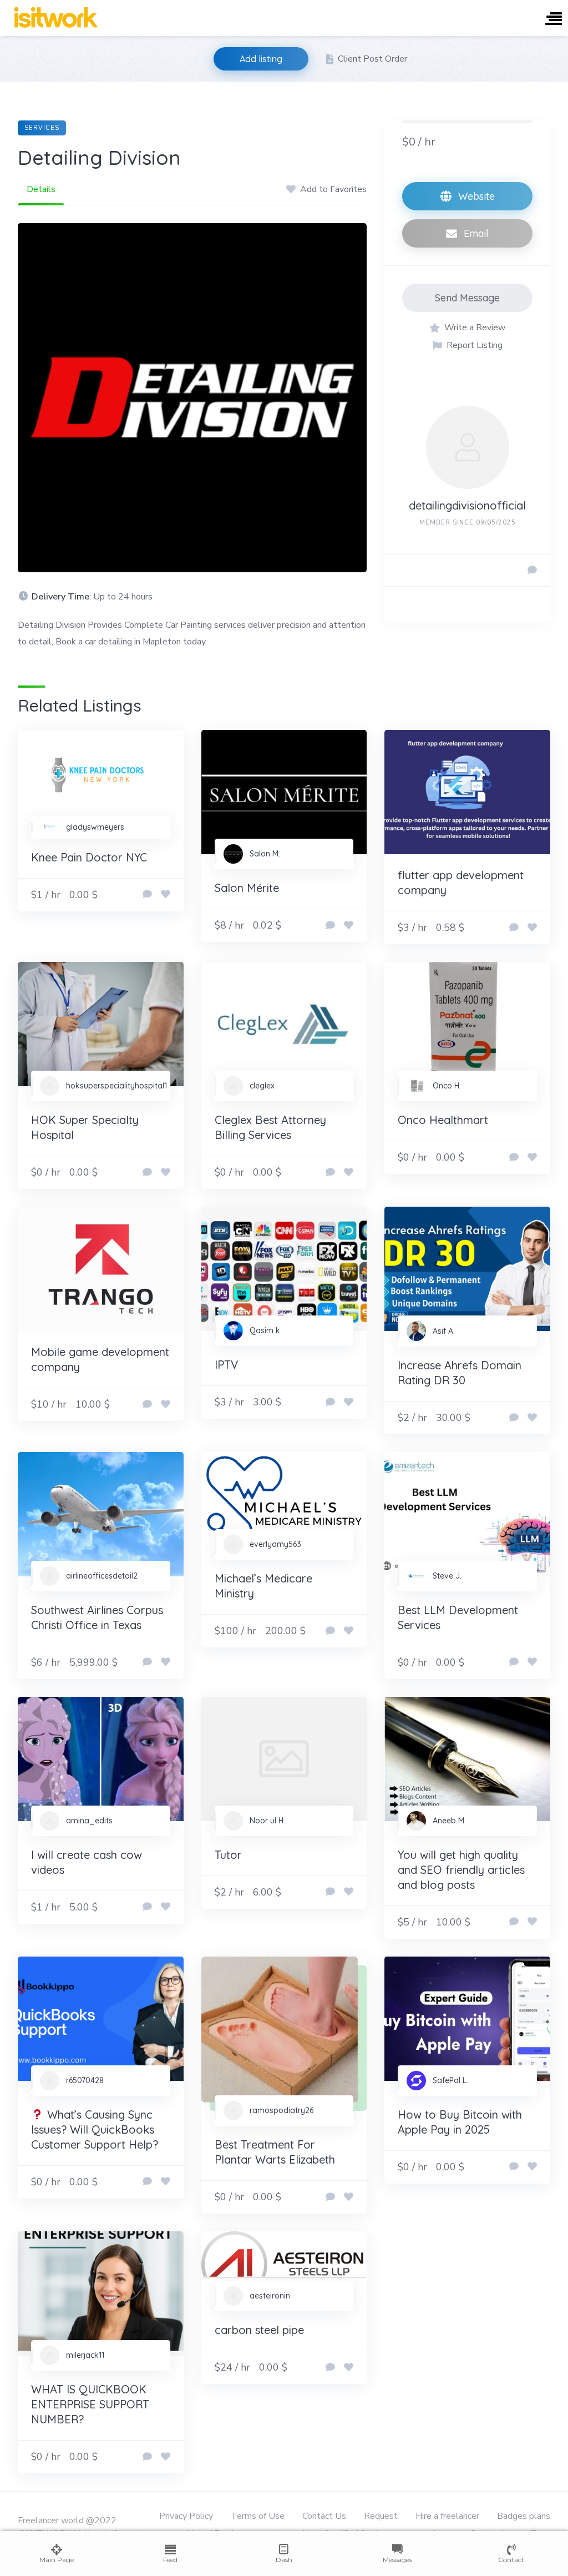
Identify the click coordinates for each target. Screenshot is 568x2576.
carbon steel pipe (259, 2330)
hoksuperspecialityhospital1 (116, 1086)
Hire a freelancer (447, 2516)
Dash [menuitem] (284, 2560)
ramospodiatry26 (282, 2110)
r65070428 (85, 2080)
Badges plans (524, 2516)
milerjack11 (85, 2355)
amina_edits (89, 1821)
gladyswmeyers (95, 827)
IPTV (226, 1365)
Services (42, 128)
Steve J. (447, 1576)
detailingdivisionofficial (467, 505)
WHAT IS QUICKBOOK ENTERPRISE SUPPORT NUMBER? (90, 2404)
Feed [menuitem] (170, 2560)
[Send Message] (532, 571)
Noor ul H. (267, 1821)
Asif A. (444, 1331)
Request (381, 2516)
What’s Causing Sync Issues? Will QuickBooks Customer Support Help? (95, 2129)
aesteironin (270, 2296)
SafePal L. (450, 2080)
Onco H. (447, 1086)
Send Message (467, 298)
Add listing (261, 59)
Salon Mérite (247, 888)
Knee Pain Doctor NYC (89, 857)
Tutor (228, 1855)
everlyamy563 (275, 1544)
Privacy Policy (186, 2516)
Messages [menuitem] (397, 2560)
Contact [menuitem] (511, 2560)
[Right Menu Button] (554, 20)
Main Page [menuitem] (57, 2560)
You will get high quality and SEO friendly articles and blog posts (461, 1870)
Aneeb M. (449, 1821)
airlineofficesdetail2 (102, 1576)
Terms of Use (258, 2516)
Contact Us (324, 2516)
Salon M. (265, 854)
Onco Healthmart (443, 1120)
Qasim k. (266, 1330)
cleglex (262, 1086)
